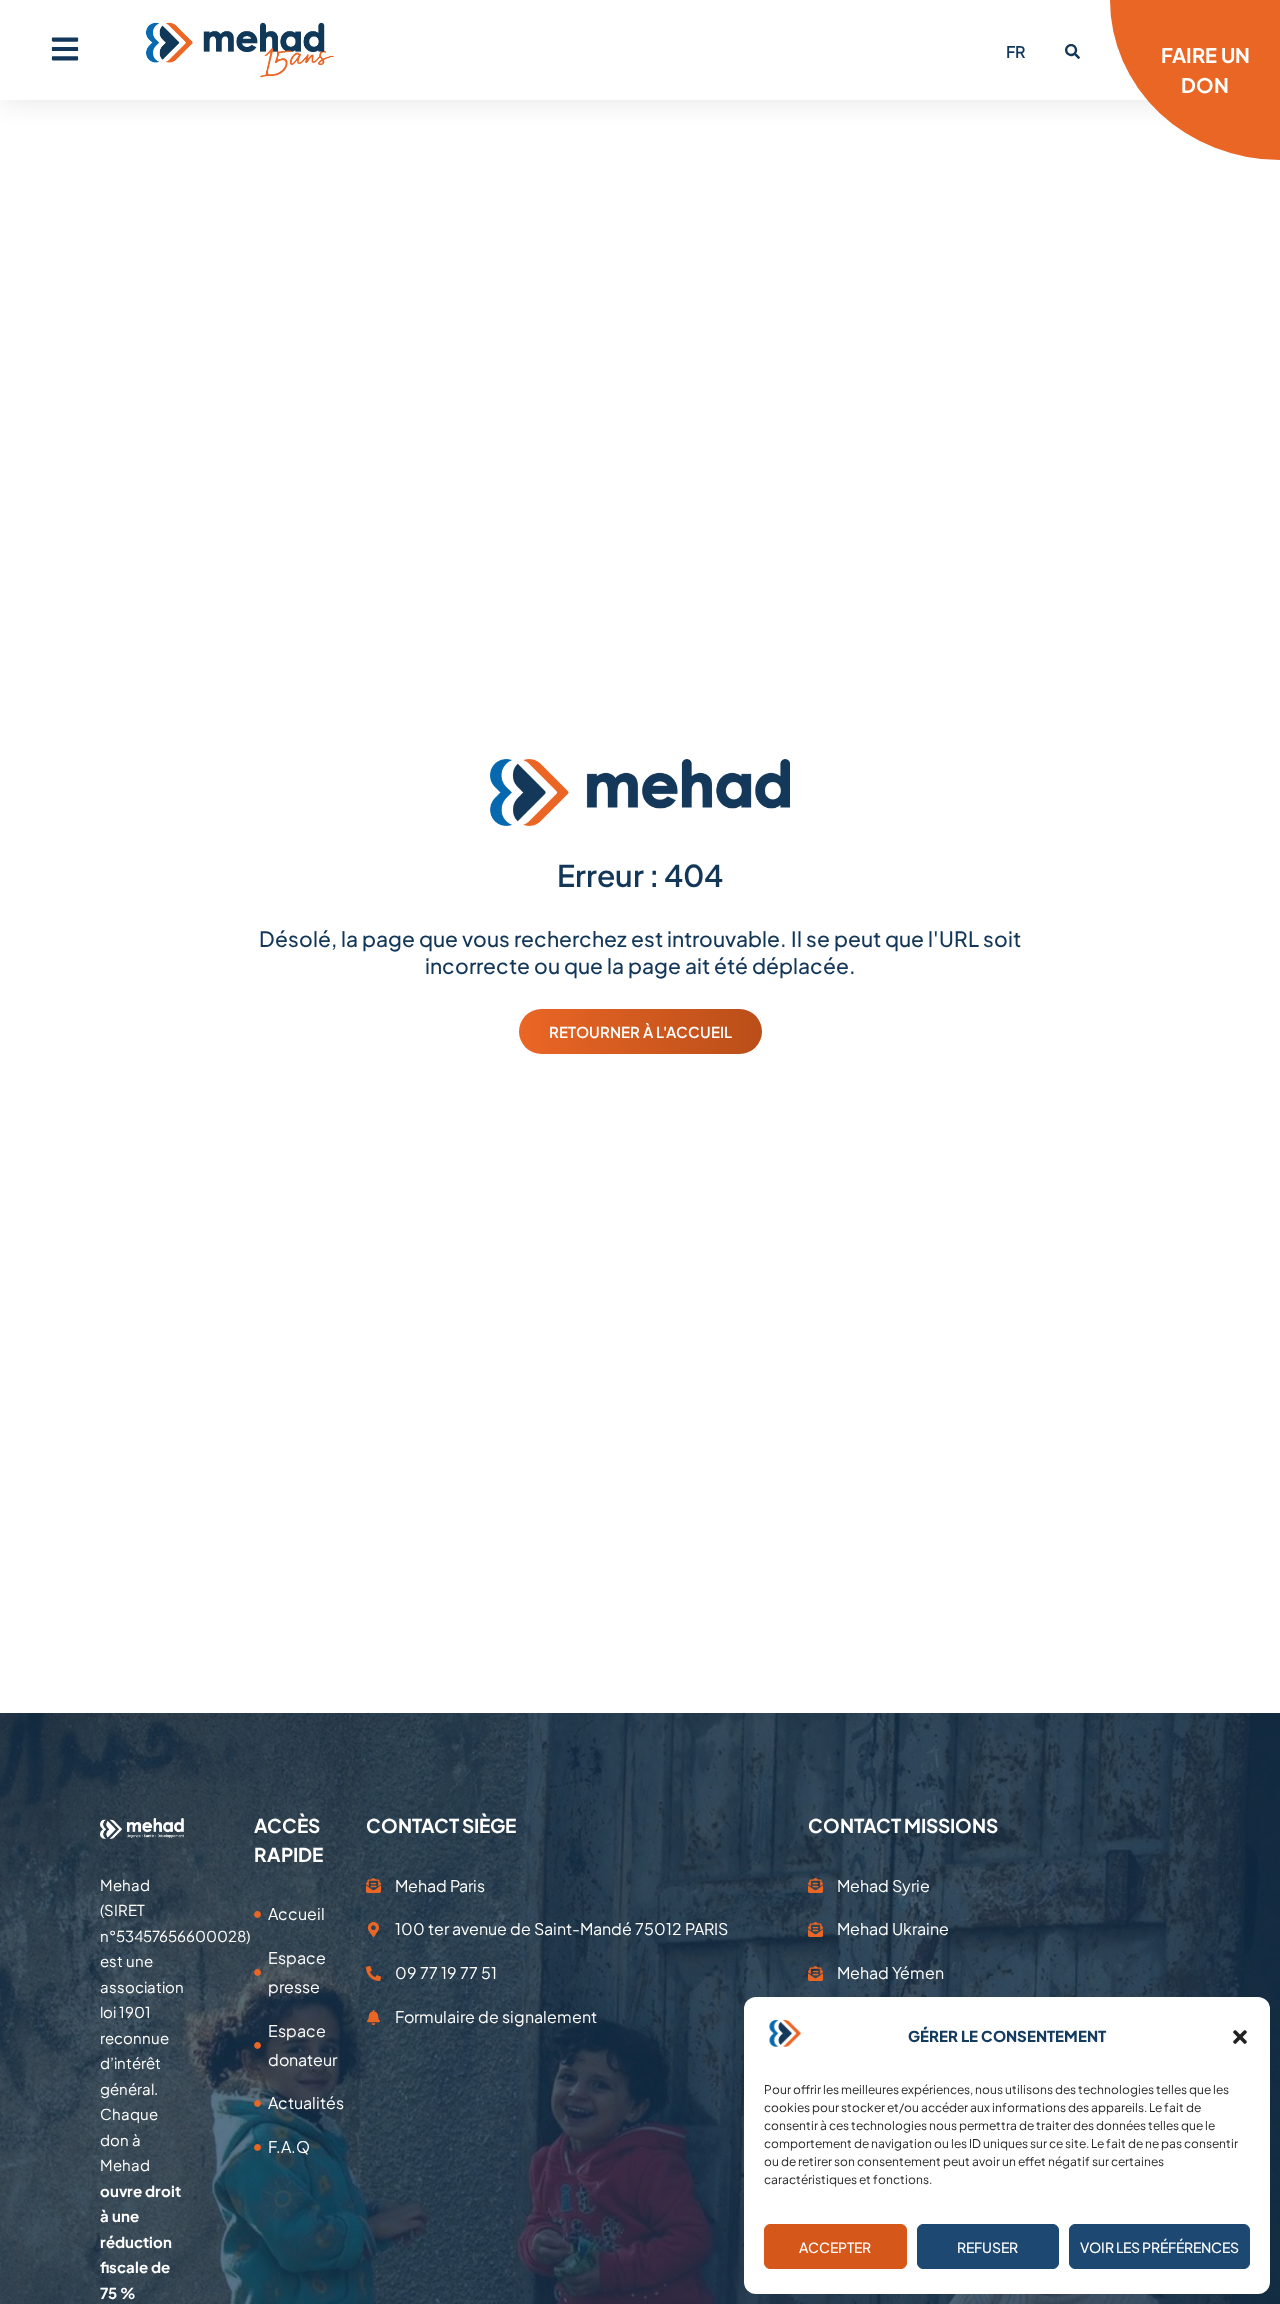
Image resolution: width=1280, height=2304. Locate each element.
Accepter (835, 2247)
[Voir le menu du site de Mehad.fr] (65, 49)
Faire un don (1205, 69)
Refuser (987, 2247)
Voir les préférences (1159, 2247)
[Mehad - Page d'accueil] (240, 50)
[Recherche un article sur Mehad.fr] (1072, 51)
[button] (1240, 2037)
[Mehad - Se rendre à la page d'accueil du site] (142, 1827)
